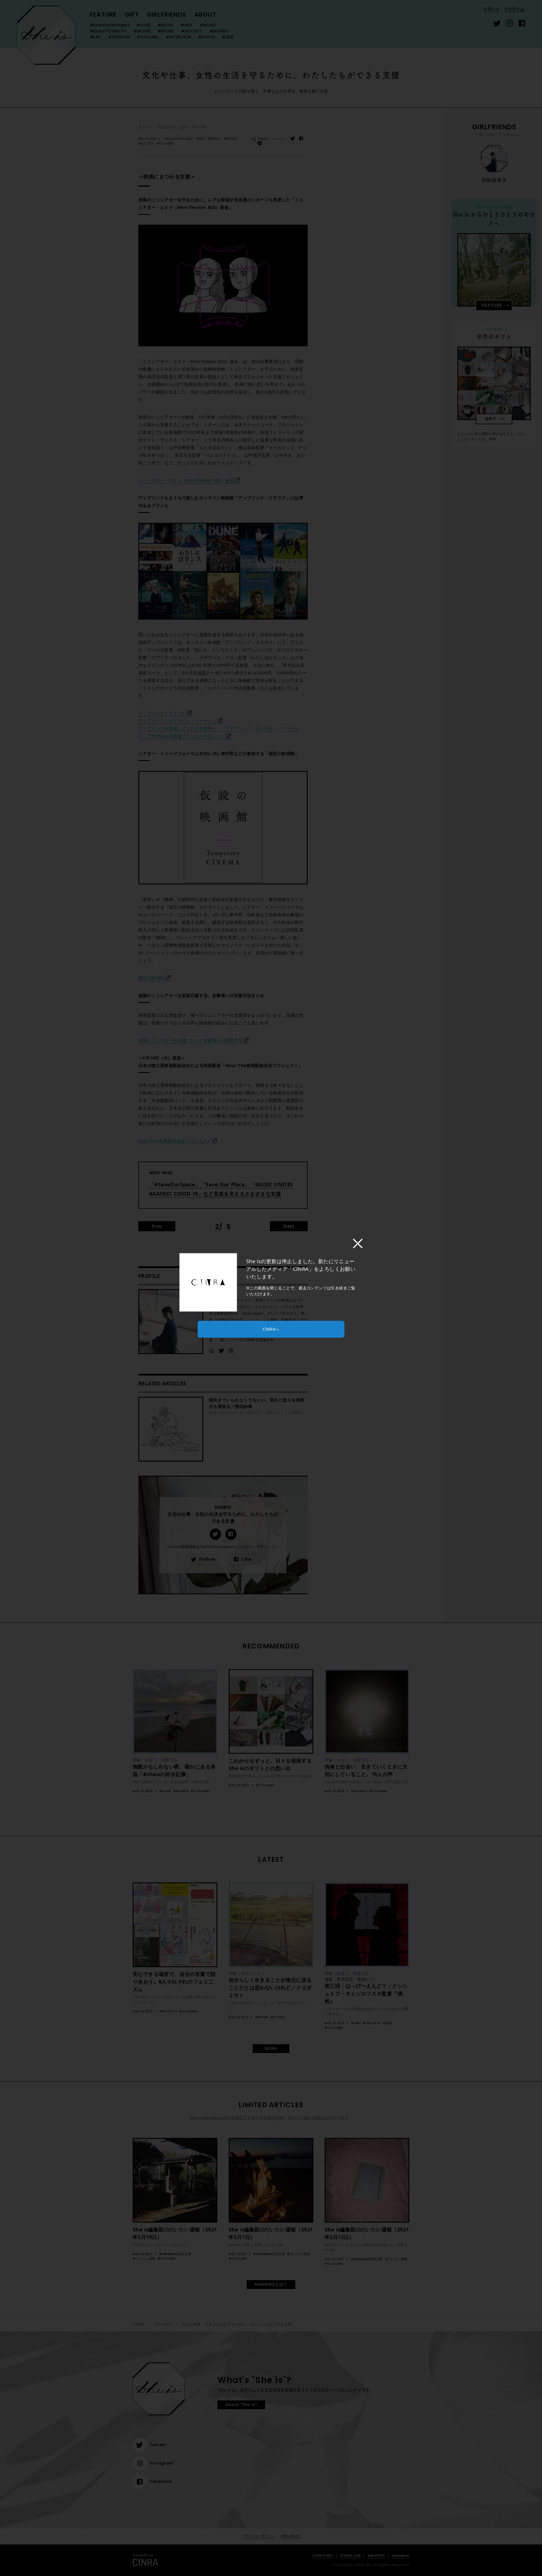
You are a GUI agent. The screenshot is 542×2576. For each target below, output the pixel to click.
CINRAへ (271, 1329)
